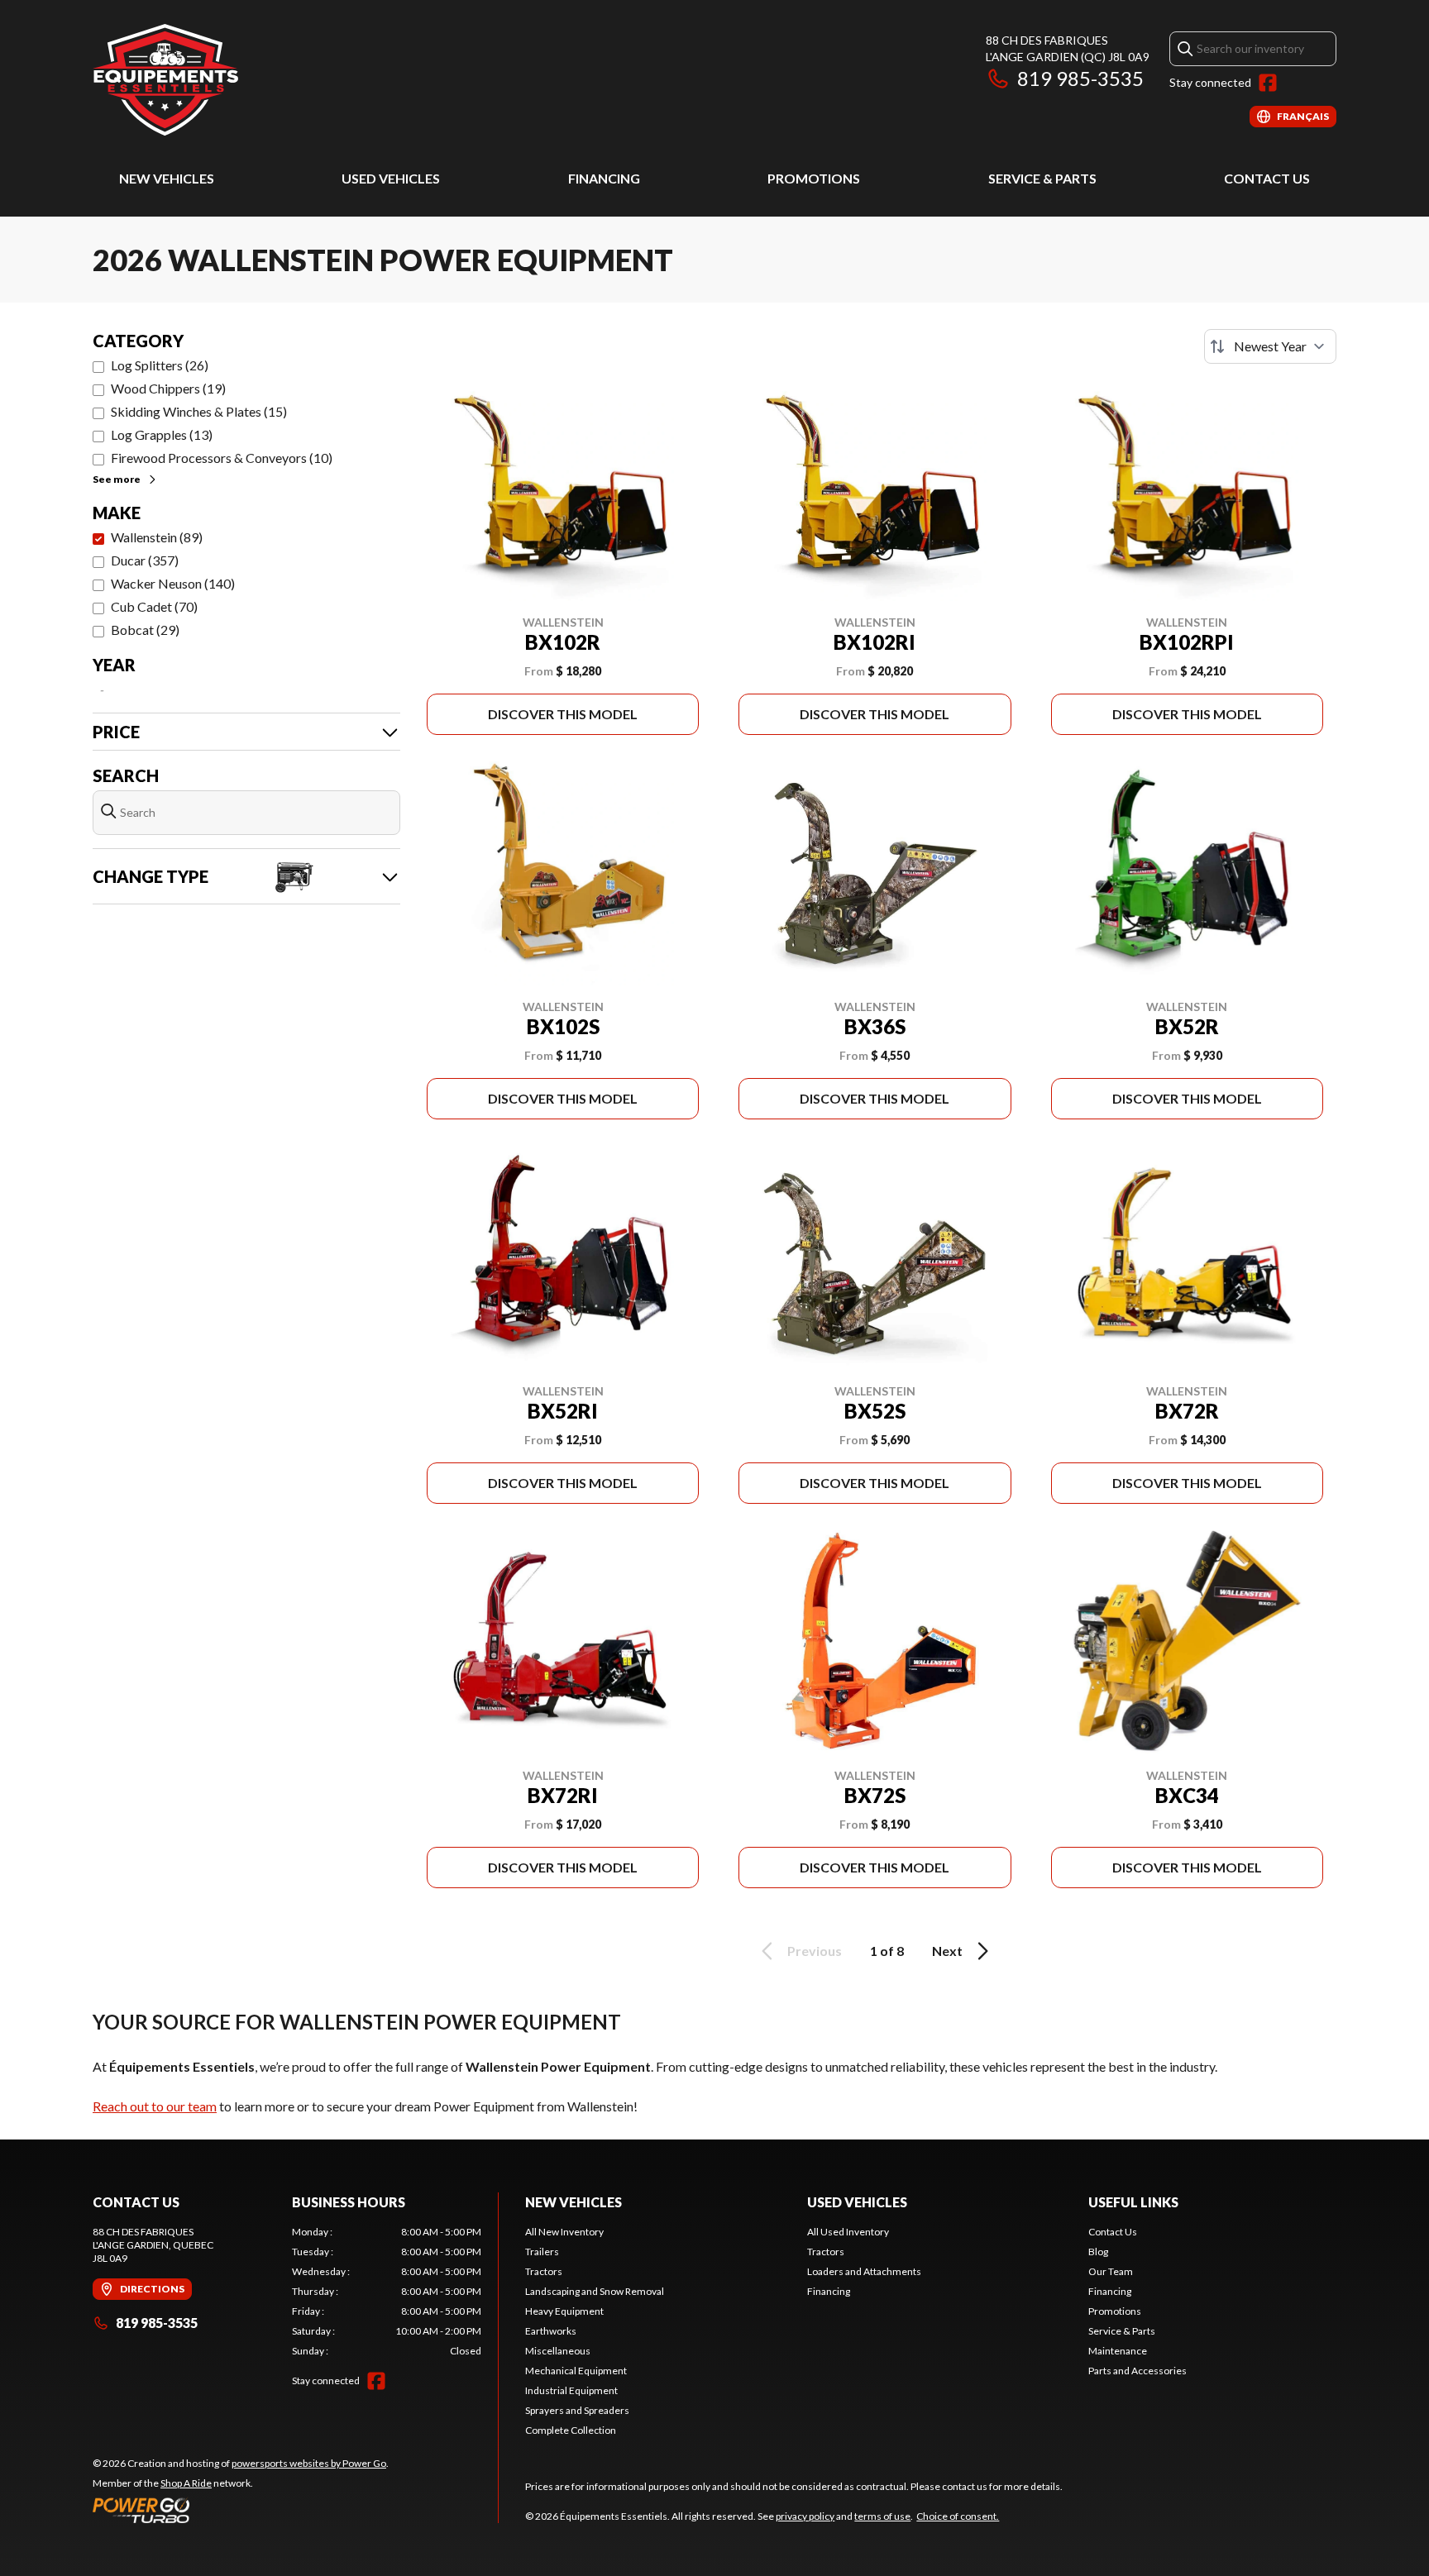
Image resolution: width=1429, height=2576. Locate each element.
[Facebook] (1268, 83)
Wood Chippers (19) (168, 388)
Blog (1098, 2252)
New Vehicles (167, 178)
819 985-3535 (1080, 78)
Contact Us (1267, 178)
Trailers (542, 2252)
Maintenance (1118, 2351)
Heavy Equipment (564, 2311)
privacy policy (805, 2516)
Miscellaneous (558, 2351)
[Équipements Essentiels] (165, 80)
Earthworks (551, 2331)
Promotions (814, 178)
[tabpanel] (387, 2292)
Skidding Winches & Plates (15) (199, 411)
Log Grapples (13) (162, 434)
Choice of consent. (958, 2516)
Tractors (544, 2271)
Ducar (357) (145, 560)
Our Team (1111, 2271)
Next (947, 1951)
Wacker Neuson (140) (173, 583)
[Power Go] (241, 2510)
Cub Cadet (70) (154, 606)
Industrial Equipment (571, 2390)
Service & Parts (1042, 178)
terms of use (882, 2516)
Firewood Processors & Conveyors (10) (222, 458)
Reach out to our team (155, 2106)
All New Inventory (564, 2232)
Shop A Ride (186, 2483)
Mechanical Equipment (576, 2371)
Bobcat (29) (145, 630)
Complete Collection (571, 2430)
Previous (815, 1951)
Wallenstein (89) (157, 537)
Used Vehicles (391, 178)
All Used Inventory (848, 2232)
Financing (604, 178)
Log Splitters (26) (160, 365)
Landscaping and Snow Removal (595, 2291)
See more (117, 479)
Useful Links (1133, 2202)
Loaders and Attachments (864, 2271)
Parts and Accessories (1137, 2371)
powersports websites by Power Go (309, 2463)
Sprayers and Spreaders (577, 2410)
